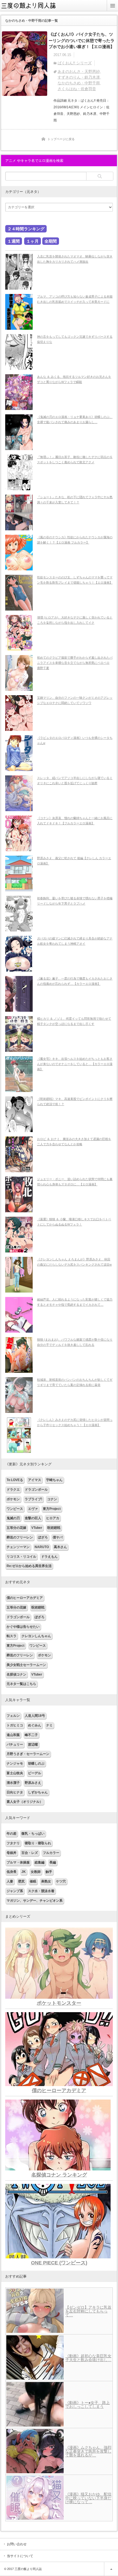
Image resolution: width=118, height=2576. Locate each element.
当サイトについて (20, 2556)
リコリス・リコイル (21, 1557)
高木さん (60, 1547)
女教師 (36, 1872)
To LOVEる (15, 1480)
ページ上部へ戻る (111, 2569)
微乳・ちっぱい (33, 1834)
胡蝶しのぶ (36, 1763)
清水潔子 (13, 1783)
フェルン (13, 1716)
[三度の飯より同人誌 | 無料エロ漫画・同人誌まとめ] (32, 9)
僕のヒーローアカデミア (25, 1598)
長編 (53, 1862)
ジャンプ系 (15, 1891)
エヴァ (33, 1509)
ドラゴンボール (36, 1490)
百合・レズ (30, 1853)
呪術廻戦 (54, 1528)
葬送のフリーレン (20, 1537)
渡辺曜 (33, 1745)
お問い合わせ (17, 2544)
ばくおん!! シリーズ (75, 63)
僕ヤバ (58, 1537)
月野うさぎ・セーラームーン (28, 1754)
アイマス (35, 1480)
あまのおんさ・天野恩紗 (79, 71)
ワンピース (15, 1509)
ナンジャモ (15, 1763)
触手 (49, 1872)
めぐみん (35, 1725)
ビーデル (35, 1773)
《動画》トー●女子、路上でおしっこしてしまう (88, 2405)
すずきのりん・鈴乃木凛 (79, 77)
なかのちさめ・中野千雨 (79, 83)
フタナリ (13, 1843)
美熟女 (46, 1881)
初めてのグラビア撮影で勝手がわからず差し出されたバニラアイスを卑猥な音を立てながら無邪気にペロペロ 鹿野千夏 (75, 663)
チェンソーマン (18, 1547)
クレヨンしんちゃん (36, 1636)
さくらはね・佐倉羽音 (77, 89)
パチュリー (15, 1745)
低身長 (12, 1872)
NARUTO (42, 1547)
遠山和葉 (13, 1735)
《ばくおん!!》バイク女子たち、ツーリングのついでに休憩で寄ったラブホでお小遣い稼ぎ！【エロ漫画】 (82, 40)
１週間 (14, 241)
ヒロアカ (53, 1518)
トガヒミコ (15, 1725)
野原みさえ (33, 1783)
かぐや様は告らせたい (23, 1627)
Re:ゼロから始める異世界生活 (29, 1566)
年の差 (12, 1834)
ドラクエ (13, 1490)
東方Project (52, 1509)
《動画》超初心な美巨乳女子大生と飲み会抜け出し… (88, 2358)
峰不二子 (31, 1735)
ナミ (49, 1725)
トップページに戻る (61, 139)
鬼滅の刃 (13, 1518)
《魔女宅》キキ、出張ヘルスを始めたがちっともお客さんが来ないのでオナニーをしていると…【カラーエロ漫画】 (75, 1064)
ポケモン (13, 1499)
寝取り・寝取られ (38, 1843)
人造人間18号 (35, 1716)
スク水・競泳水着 (41, 1891)
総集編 (40, 1862)
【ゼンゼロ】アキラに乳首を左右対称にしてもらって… (88, 2311)
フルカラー (51, 1853)
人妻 (10, 1881)
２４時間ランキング (26, 229)
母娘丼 (12, 1853)
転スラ (12, 1636)
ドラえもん (49, 1557)
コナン (52, 1499)
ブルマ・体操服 (18, 1862)
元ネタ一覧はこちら (21, 1684)
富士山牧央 (15, 1773)
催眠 (33, 1881)
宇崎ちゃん (54, 1480)
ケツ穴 (61, 1881)
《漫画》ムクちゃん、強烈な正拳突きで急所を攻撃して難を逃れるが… (88, 2451)
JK (24, 1872)
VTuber (37, 1528)
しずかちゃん (38, 1792)
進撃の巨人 (33, 1518)
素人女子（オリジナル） (25, 1802)
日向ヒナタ (15, 1792)
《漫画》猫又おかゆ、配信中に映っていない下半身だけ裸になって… (88, 2498)
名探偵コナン (16, 1674)
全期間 (51, 241)
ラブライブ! (33, 1499)
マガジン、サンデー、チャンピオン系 (35, 1901)
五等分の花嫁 (16, 1528)
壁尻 (21, 1881)
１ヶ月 (33, 241)
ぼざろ (43, 1537)
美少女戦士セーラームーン (26, 1665)
